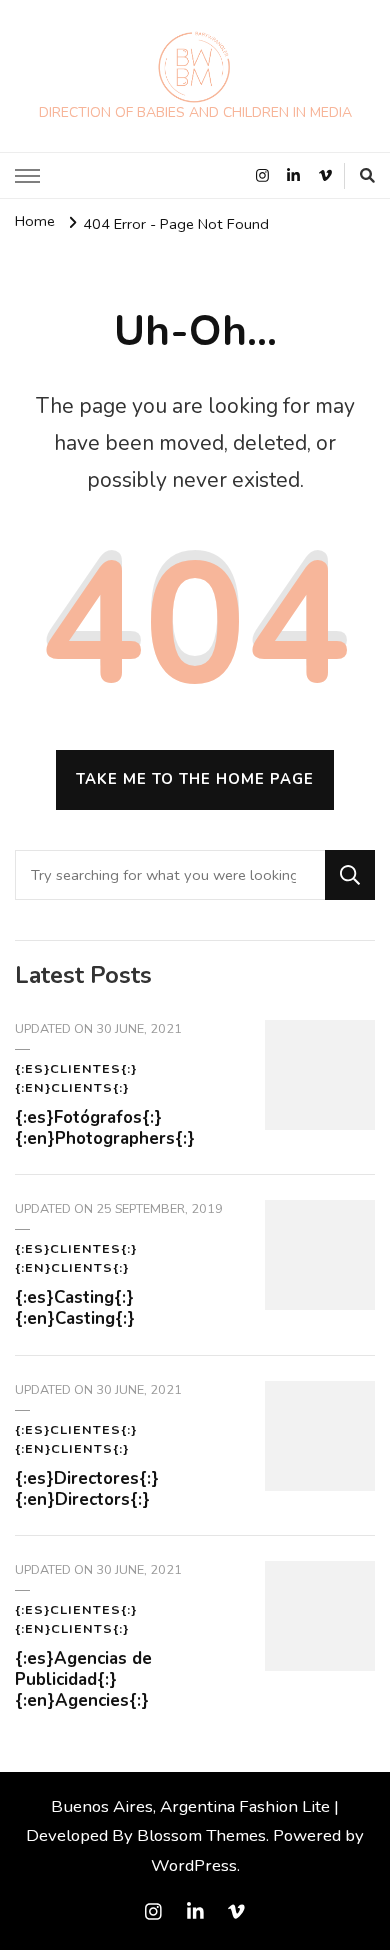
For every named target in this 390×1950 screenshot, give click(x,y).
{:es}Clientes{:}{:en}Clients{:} (76, 1078)
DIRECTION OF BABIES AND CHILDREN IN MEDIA (195, 112)
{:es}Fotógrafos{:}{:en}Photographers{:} (105, 1128)
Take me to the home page (195, 779)
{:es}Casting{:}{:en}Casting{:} (75, 1308)
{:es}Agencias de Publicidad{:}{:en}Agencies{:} (83, 1679)
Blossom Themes (201, 1835)
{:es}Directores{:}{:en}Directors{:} (87, 1489)
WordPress (194, 1865)
